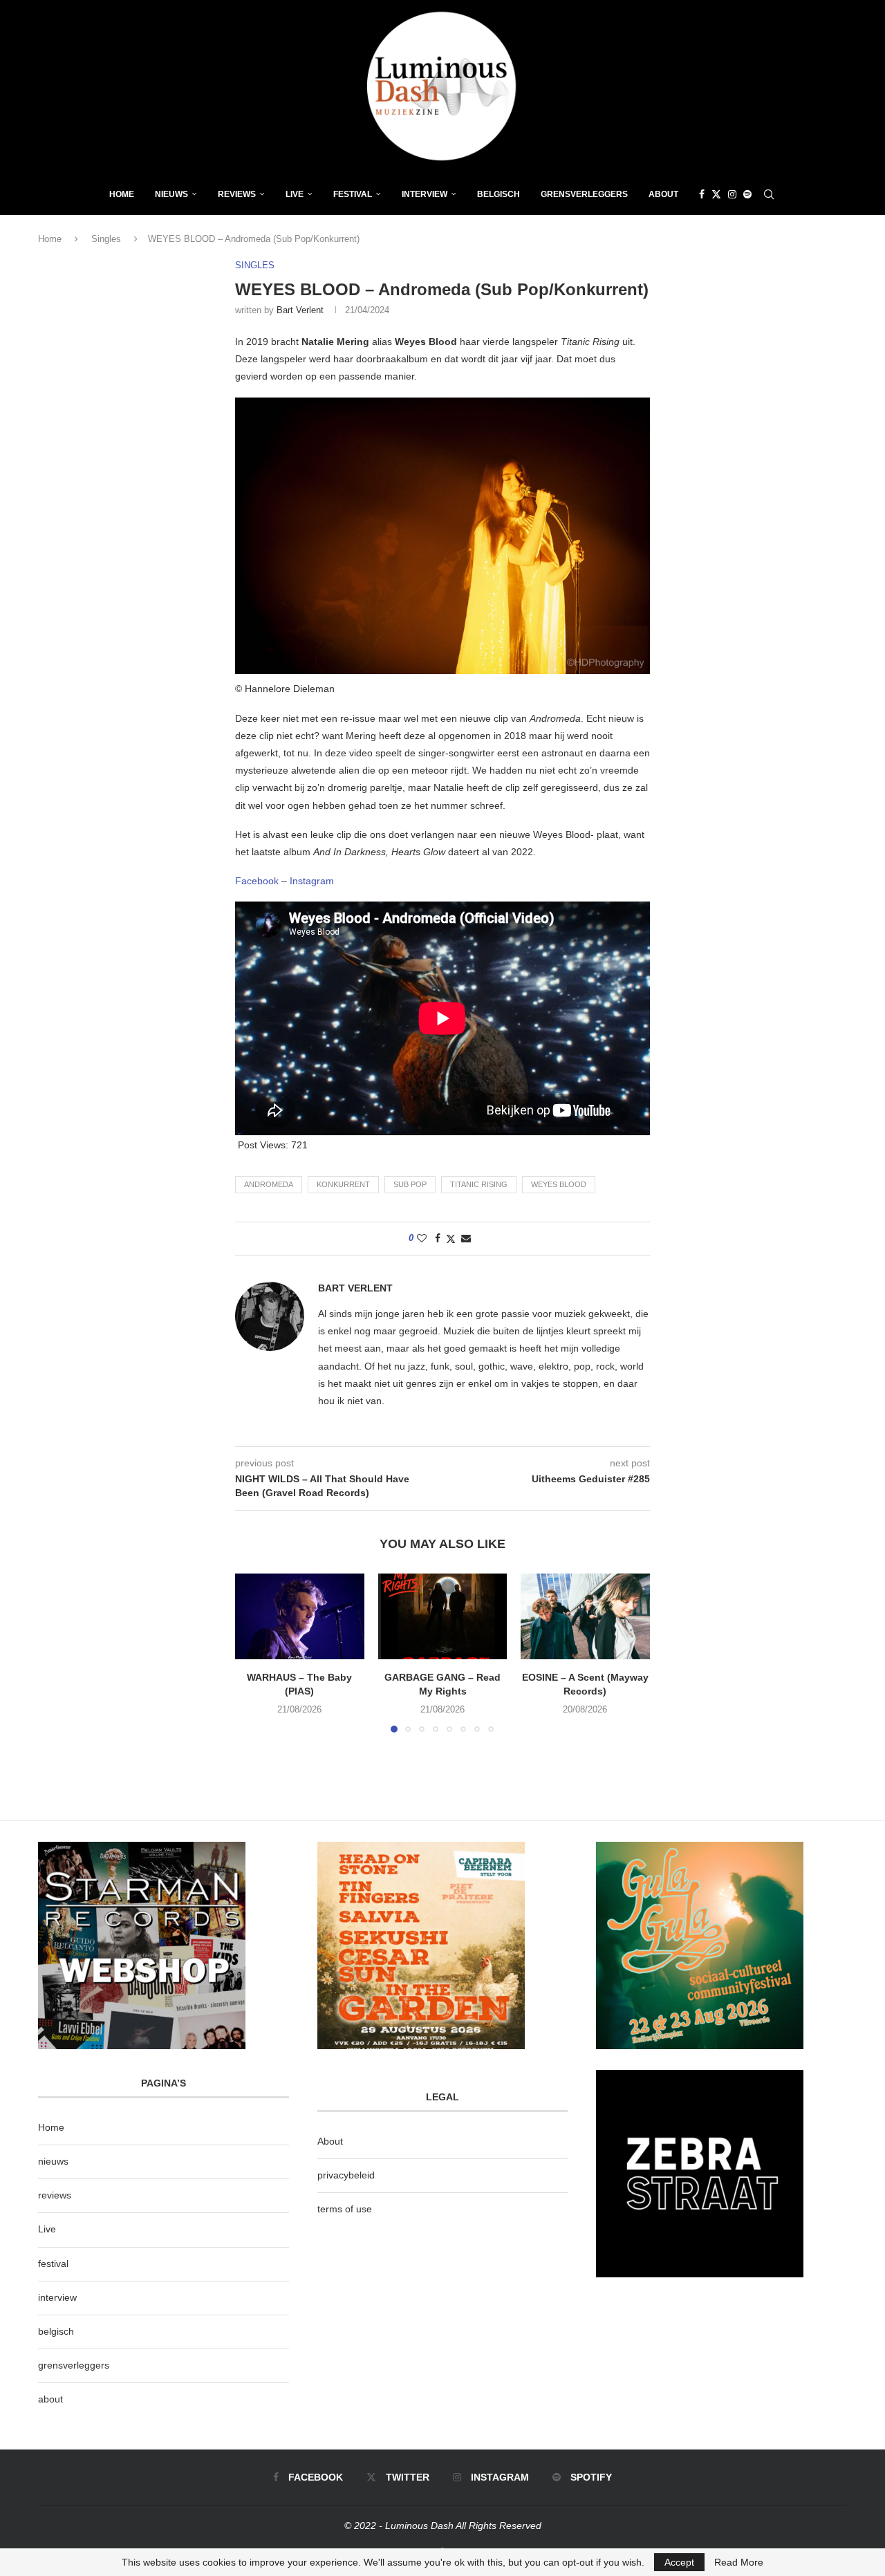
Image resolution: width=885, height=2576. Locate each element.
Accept (679, 2562)
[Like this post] (422, 1238)
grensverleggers (74, 2365)
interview (57, 2297)
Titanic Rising (479, 1184)
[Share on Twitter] (451, 1239)
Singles (106, 239)
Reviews (237, 194)
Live (295, 194)
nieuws (171, 194)
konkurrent (343, 1184)
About (663, 194)
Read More (739, 2562)
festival (53, 2264)
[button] (254, 1652)
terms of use (345, 2209)
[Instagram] (732, 194)
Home (122, 194)
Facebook (257, 881)
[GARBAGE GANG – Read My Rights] (443, 1616)
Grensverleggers (584, 194)
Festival (353, 194)
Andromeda (269, 1184)
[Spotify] (747, 194)
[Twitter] (716, 194)
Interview (425, 194)
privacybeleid (346, 2175)
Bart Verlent (300, 310)
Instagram (312, 881)
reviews (55, 2195)
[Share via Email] (466, 1238)
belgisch (56, 2331)
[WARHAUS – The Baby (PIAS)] (300, 1616)
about (50, 2399)
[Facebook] (702, 194)
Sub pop (410, 1184)
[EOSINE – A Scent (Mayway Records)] (585, 1616)
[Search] (769, 194)
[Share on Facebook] (438, 1238)
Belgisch (499, 194)
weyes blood (559, 1184)
